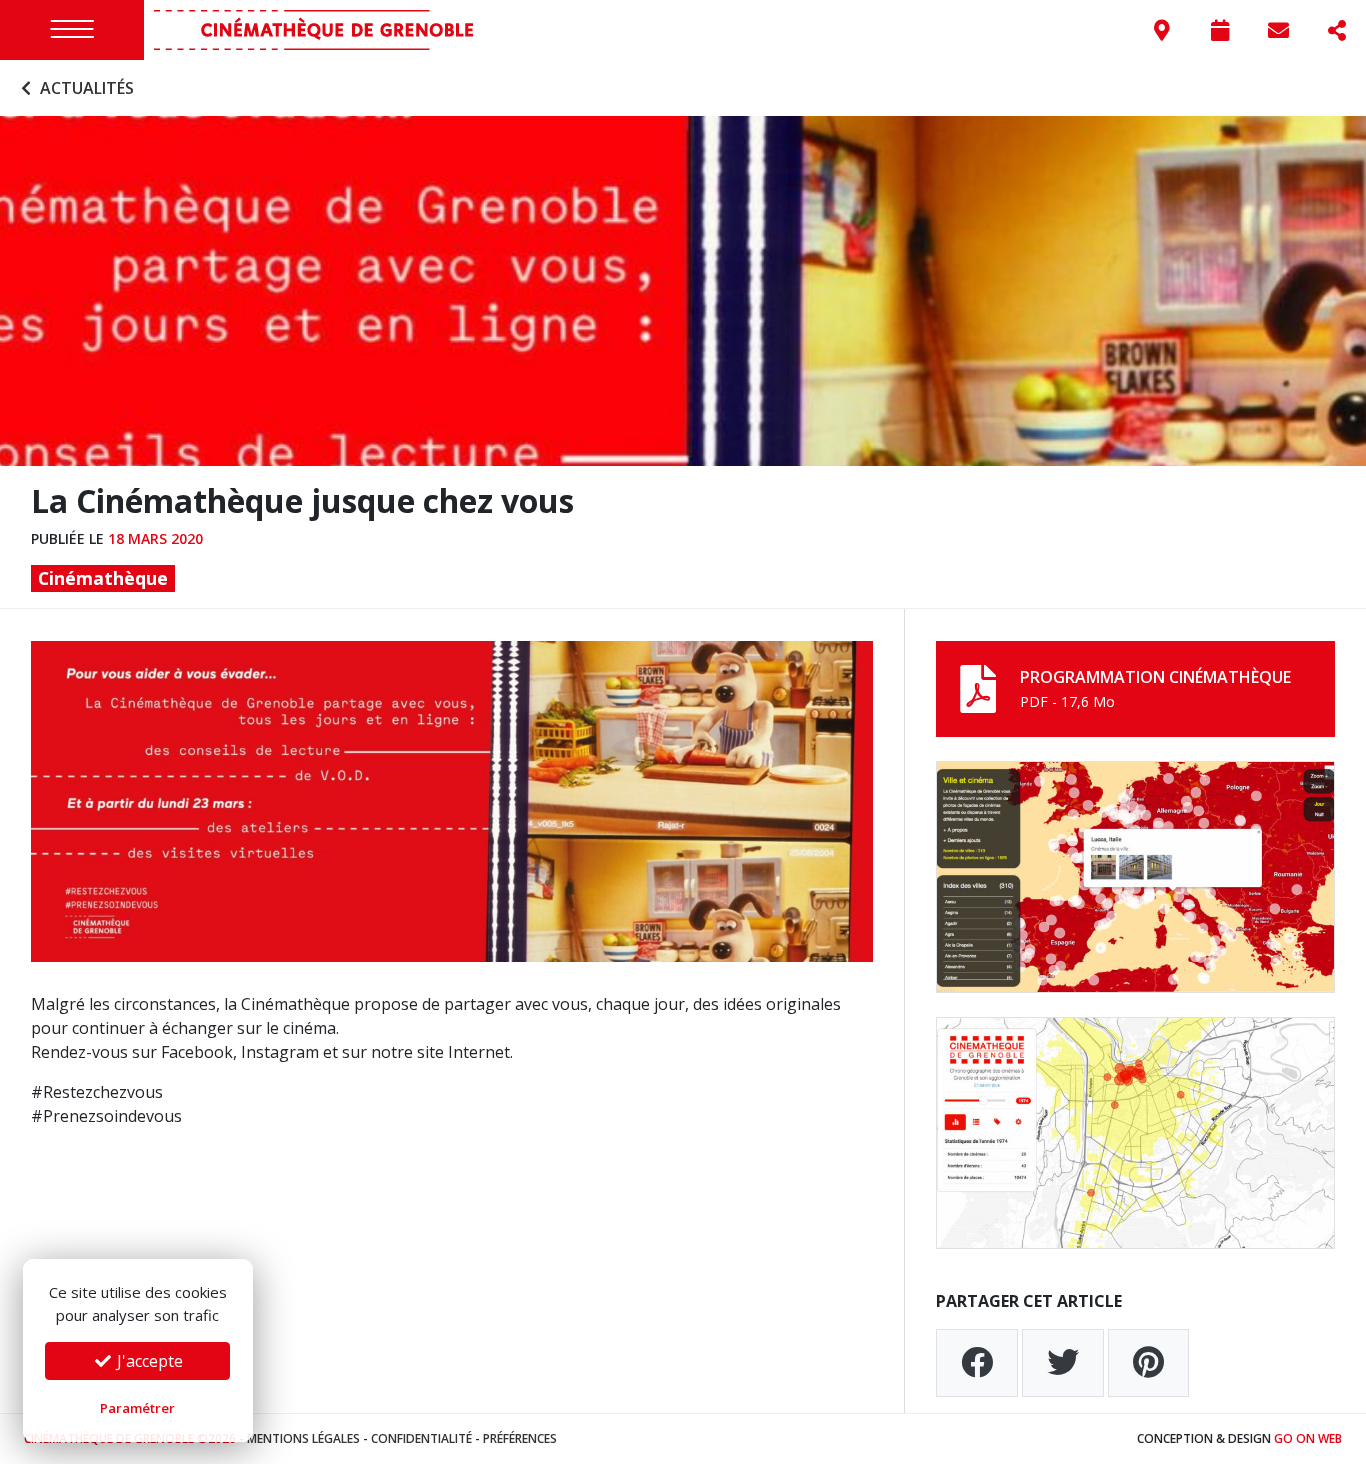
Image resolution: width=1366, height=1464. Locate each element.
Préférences (520, 1438)
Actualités (85, 88)
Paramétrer (137, 1408)
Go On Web (1308, 1438)
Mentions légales (303, 1438)
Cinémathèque (103, 578)
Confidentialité (421, 1438)
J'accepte (148, 1361)
